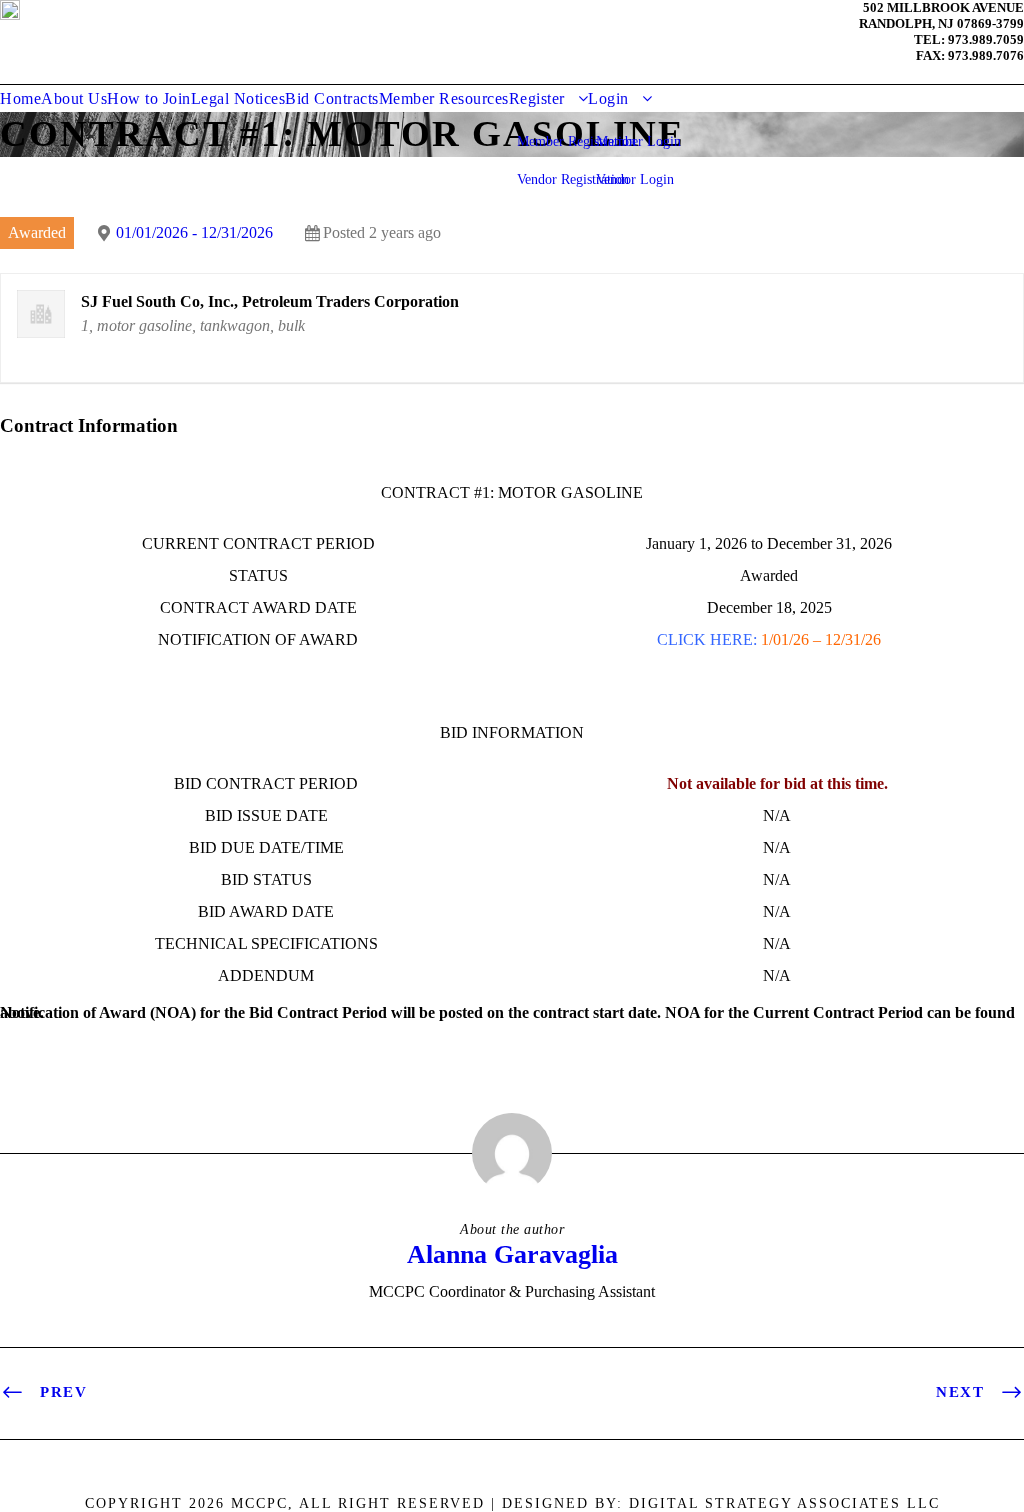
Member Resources (444, 98)
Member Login (638, 141)
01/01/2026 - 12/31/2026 (194, 232)
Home (20, 98)
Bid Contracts (332, 98)
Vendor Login (635, 179)
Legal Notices (238, 98)
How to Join (149, 98)
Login (608, 98)
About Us (74, 98)
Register (537, 98)
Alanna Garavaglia (512, 1254)
